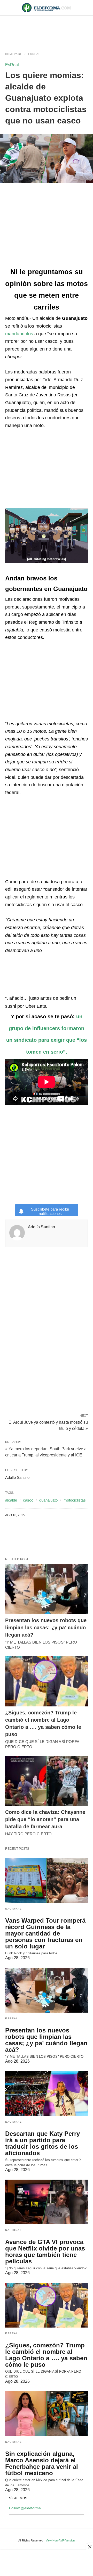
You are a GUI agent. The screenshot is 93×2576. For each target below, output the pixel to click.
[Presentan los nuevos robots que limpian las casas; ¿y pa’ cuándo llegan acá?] (47, 1589)
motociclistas (75, 1500)
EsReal (34, 54)
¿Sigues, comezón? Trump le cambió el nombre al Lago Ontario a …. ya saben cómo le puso (46, 2355)
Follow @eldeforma (25, 2508)
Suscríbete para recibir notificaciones (50, 1211)
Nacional (13, 1909)
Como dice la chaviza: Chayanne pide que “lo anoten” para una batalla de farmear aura (45, 1819)
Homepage (14, 54)
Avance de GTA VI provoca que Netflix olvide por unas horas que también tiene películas (45, 2252)
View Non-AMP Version (60, 2540)
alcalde (11, 1500)
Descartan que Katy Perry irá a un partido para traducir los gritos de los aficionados (42, 2143)
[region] (47, 29)
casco (28, 1500)
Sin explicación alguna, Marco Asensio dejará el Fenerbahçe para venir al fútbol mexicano (42, 2463)
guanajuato (48, 1500)
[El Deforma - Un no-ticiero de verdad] (47, 8)
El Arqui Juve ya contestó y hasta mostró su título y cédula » (48, 1425)
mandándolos (19, 334)
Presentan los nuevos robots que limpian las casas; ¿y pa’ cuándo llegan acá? (46, 1628)
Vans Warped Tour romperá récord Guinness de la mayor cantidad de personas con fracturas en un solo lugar (45, 1933)
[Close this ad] (89, 2547)
